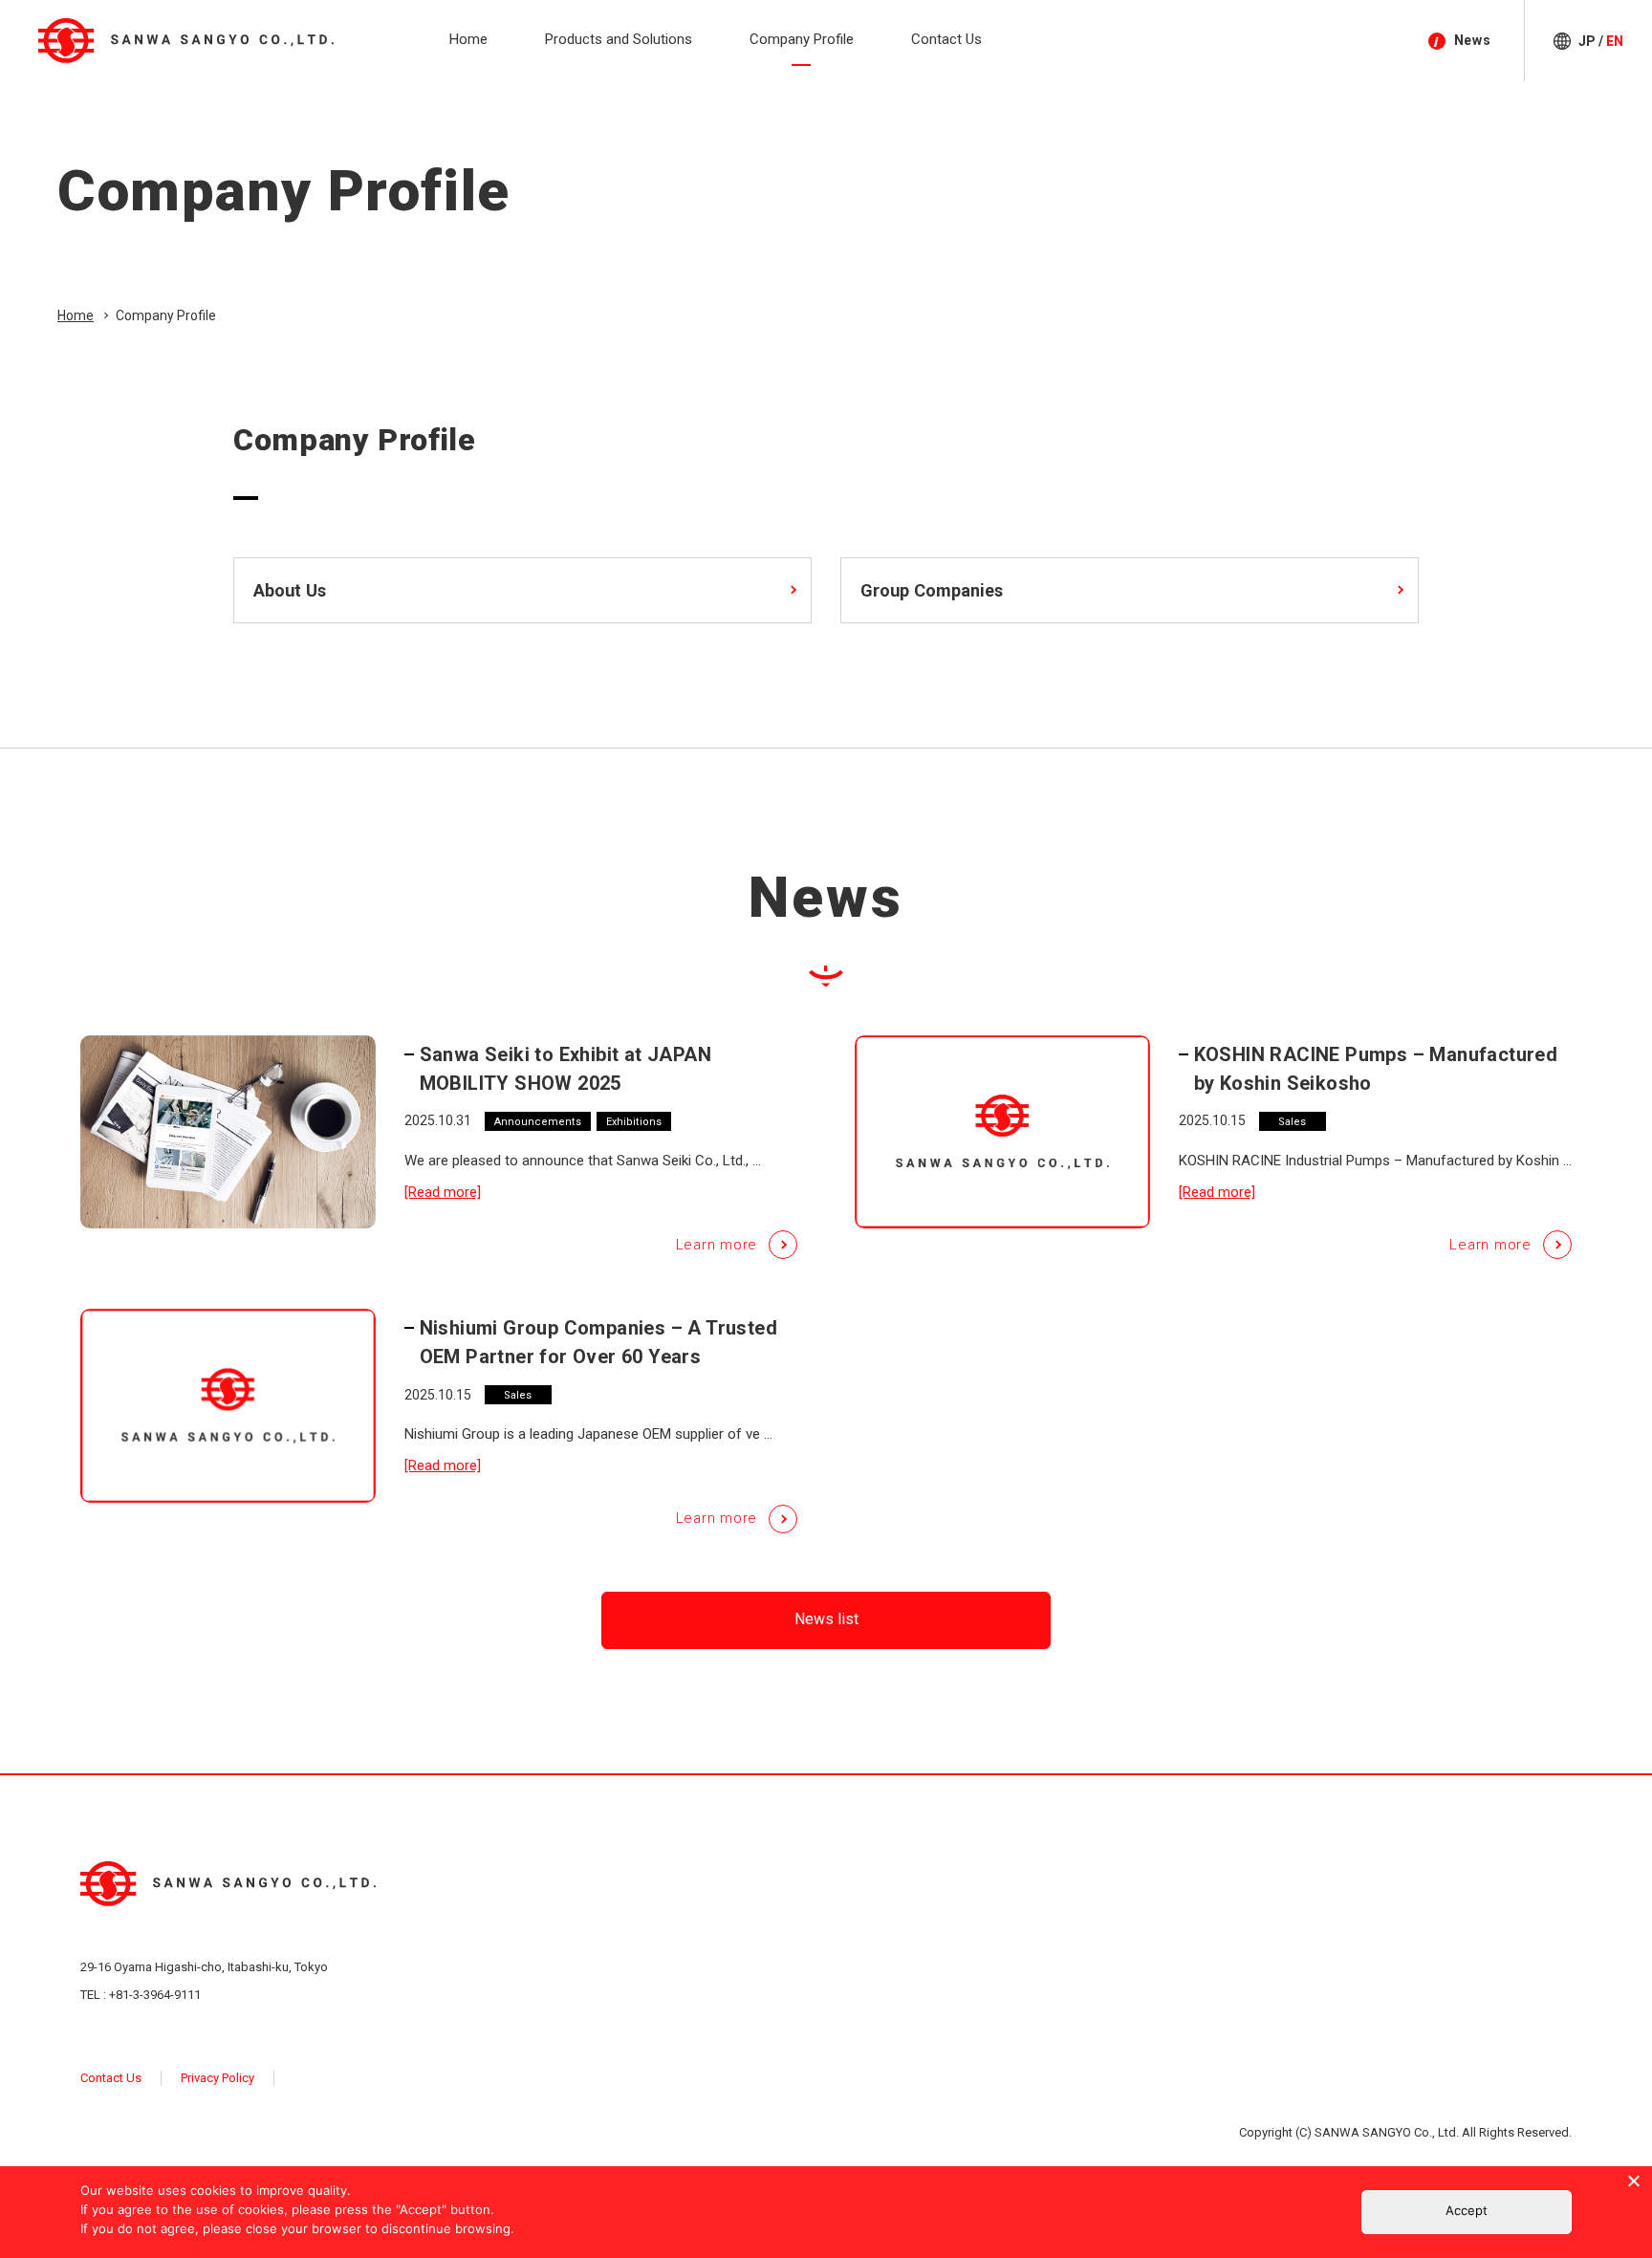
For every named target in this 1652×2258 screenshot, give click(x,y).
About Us (290, 590)
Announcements (538, 1122)
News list (826, 1619)
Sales (1292, 1122)
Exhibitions (634, 1122)
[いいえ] (1633, 2181)
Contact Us (111, 2078)
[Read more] (443, 1192)
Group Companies (932, 590)
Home (76, 315)
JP (1587, 41)
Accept (1467, 2210)
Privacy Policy (217, 2078)
